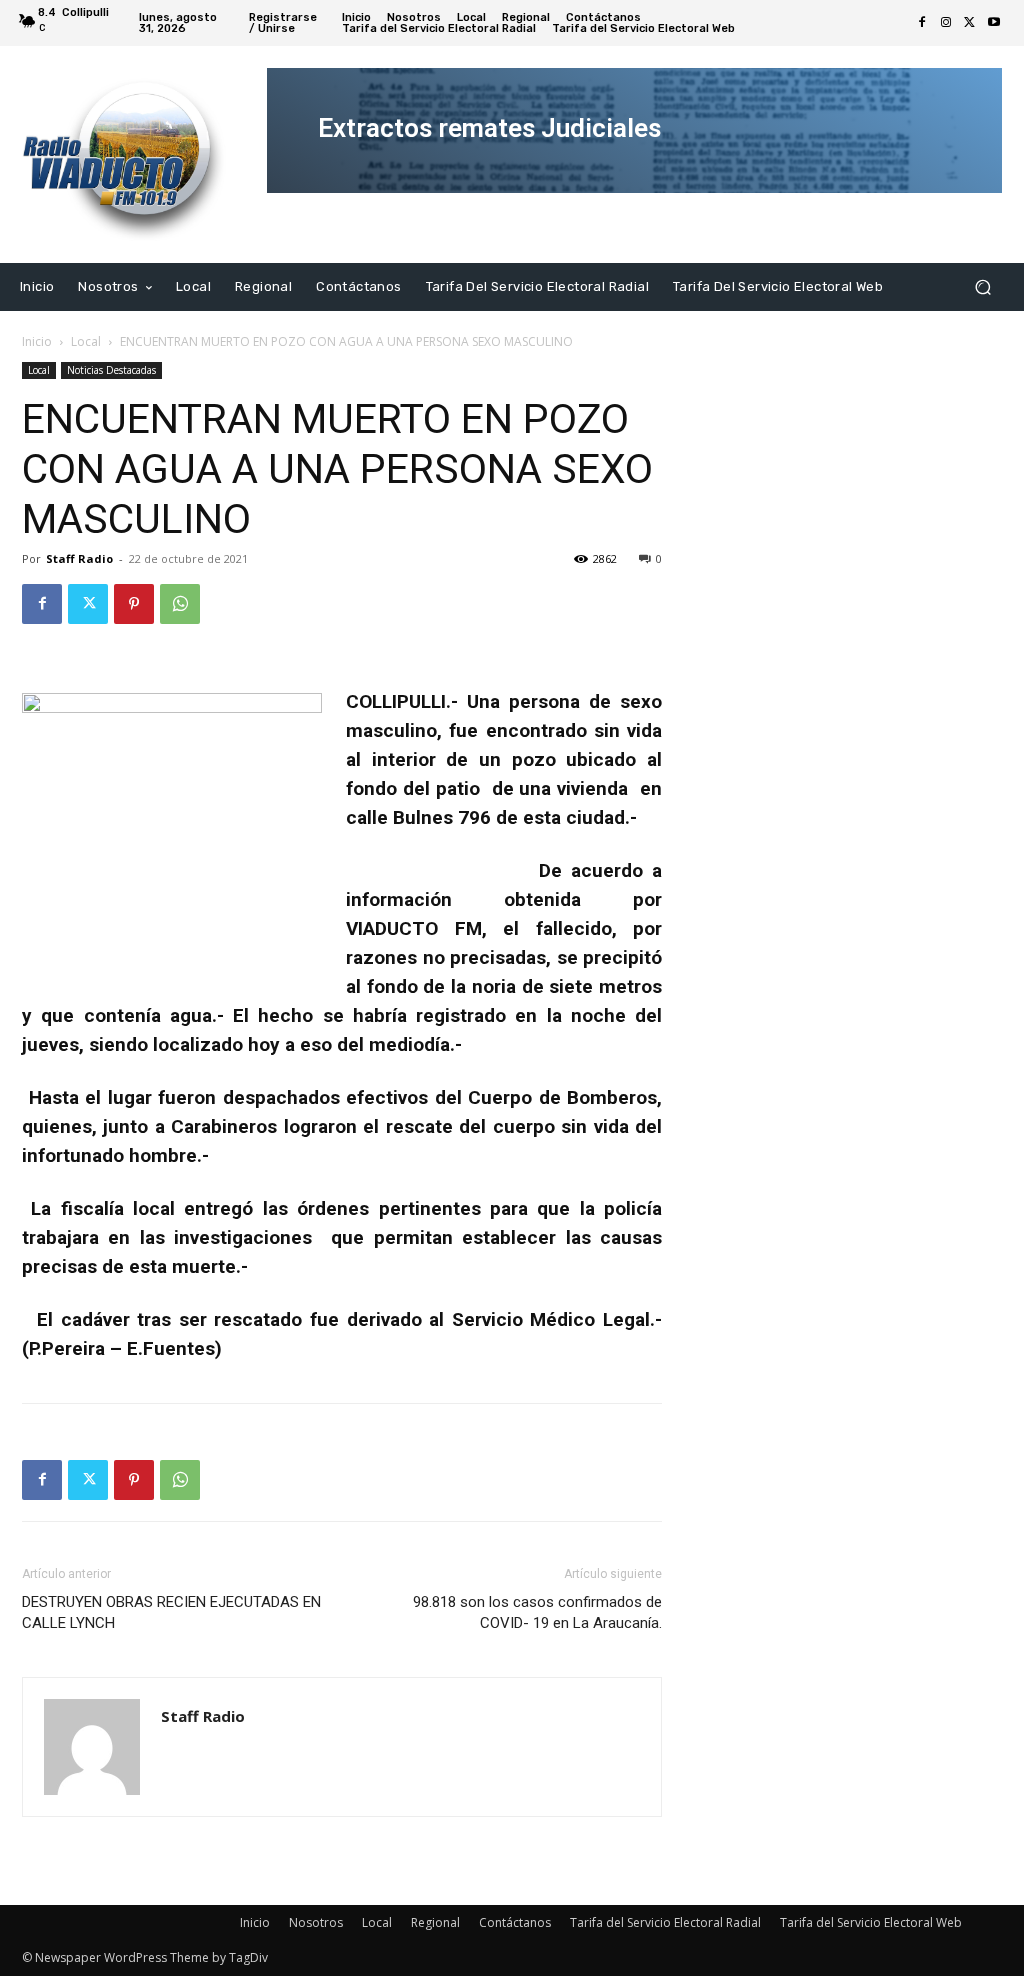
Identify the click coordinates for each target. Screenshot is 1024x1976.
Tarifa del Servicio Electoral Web (871, 1922)
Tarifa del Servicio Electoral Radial (665, 1922)
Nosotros (316, 1922)
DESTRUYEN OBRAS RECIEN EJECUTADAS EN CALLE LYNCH (171, 1612)
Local (86, 341)
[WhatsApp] (180, 604)
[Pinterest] (134, 604)
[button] (982, 286)
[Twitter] (970, 23)
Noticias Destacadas (111, 370)
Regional (435, 1922)
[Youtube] (994, 23)
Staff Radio (79, 558)
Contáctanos (515, 1922)
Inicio (37, 341)
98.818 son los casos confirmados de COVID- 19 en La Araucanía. (537, 1612)
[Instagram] (946, 23)
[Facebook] (922, 23)
